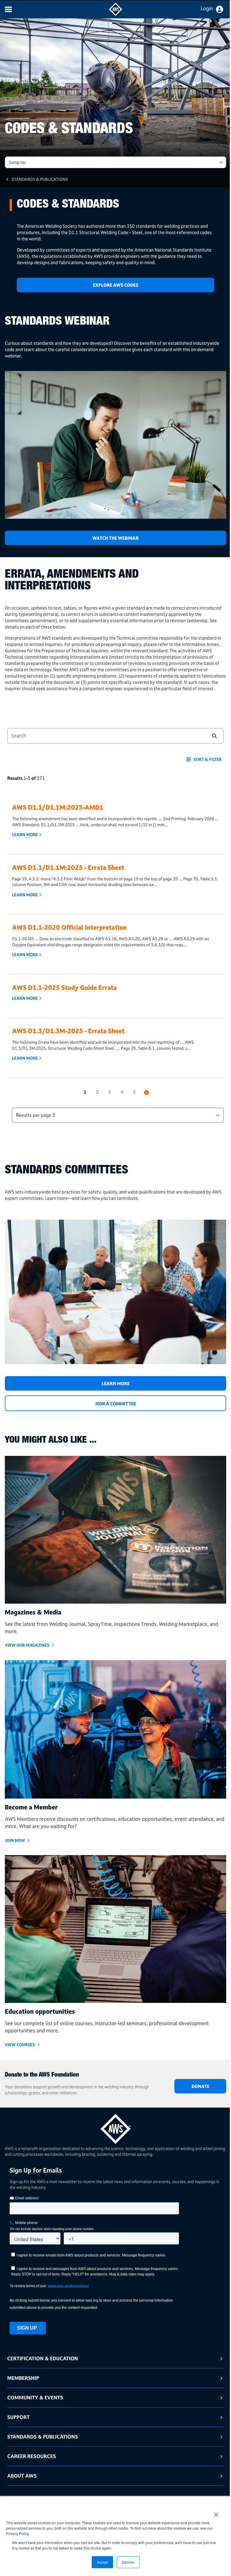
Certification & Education (43, 2358)
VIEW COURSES (20, 2045)
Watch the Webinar (115, 538)
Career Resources (32, 2456)
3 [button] (110, 1092)
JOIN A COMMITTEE (115, 1404)
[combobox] (103, 736)
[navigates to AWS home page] (115, 14)
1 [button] (85, 1092)
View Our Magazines (27, 1645)
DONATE (200, 2086)
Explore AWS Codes (116, 285)
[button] (214, 736)
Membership (23, 2378)
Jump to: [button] (17, 162)
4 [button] (122, 1092)
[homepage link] (115, 2127)
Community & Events (35, 2397)
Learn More (25, 835)
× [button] (216, 2513)
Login (207, 8)
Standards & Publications (40, 179)
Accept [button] (102, 2562)
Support (18, 2417)
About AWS (22, 2476)
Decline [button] (128, 2562)
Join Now (15, 1840)
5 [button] (134, 1092)
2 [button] (97, 1092)
